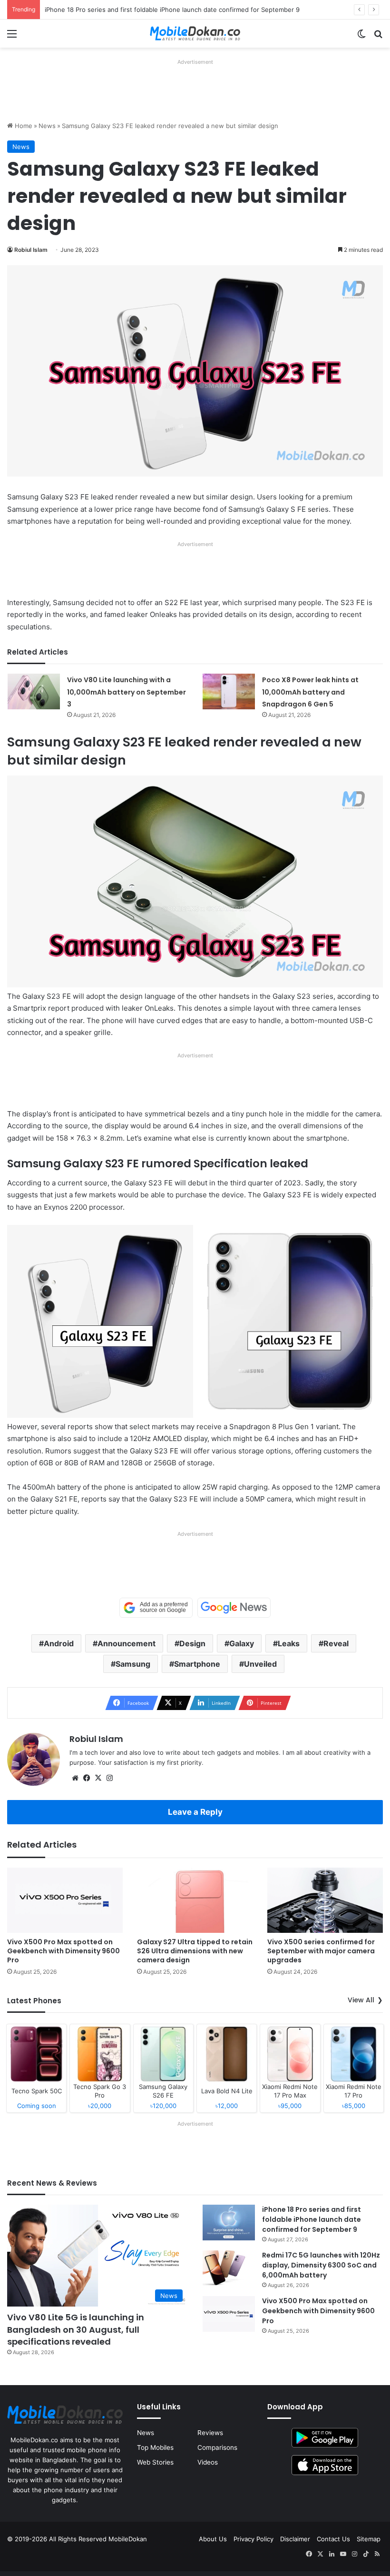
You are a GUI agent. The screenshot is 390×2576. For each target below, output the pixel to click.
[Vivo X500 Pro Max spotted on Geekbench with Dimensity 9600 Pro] (65, 1900)
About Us (213, 2539)
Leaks (289, 1643)
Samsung (133, 1664)
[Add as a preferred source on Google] (156, 1608)
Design (192, 1643)
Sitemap (369, 2539)
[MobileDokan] (195, 34)
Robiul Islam (31, 250)
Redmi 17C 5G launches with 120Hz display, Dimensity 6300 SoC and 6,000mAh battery (321, 2265)
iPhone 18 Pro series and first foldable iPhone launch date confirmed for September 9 (172, 10)
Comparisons (217, 2447)
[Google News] (234, 1608)
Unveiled (260, 1664)
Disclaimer (295, 2539)
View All (361, 2000)
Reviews (210, 2433)
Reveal (336, 1643)
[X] (98, 1778)
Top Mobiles (155, 2447)
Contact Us (333, 2539)
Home (23, 126)
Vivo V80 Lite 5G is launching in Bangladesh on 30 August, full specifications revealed (76, 2329)
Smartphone (197, 1664)
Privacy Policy (253, 2539)
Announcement (127, 1643)
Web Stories (155, 2462)
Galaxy (242, 1643)
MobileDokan (128, 2539)
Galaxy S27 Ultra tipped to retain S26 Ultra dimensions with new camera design (195, 1951)
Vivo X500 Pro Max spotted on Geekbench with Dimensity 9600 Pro (63, 1951)
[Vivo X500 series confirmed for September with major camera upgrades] (325, 1900)
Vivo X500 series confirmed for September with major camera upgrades (321, 1951)
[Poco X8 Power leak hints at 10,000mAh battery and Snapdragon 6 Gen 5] (229, 691)
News (47, 126)
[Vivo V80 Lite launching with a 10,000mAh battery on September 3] (34, 691)
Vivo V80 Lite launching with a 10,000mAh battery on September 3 (127, 692)
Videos (208, 2462)
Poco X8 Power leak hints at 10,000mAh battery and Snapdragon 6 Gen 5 (310, 692)
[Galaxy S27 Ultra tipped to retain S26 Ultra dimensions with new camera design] (195, 1900)
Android (59, 1643)
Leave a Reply (195, 1812)
